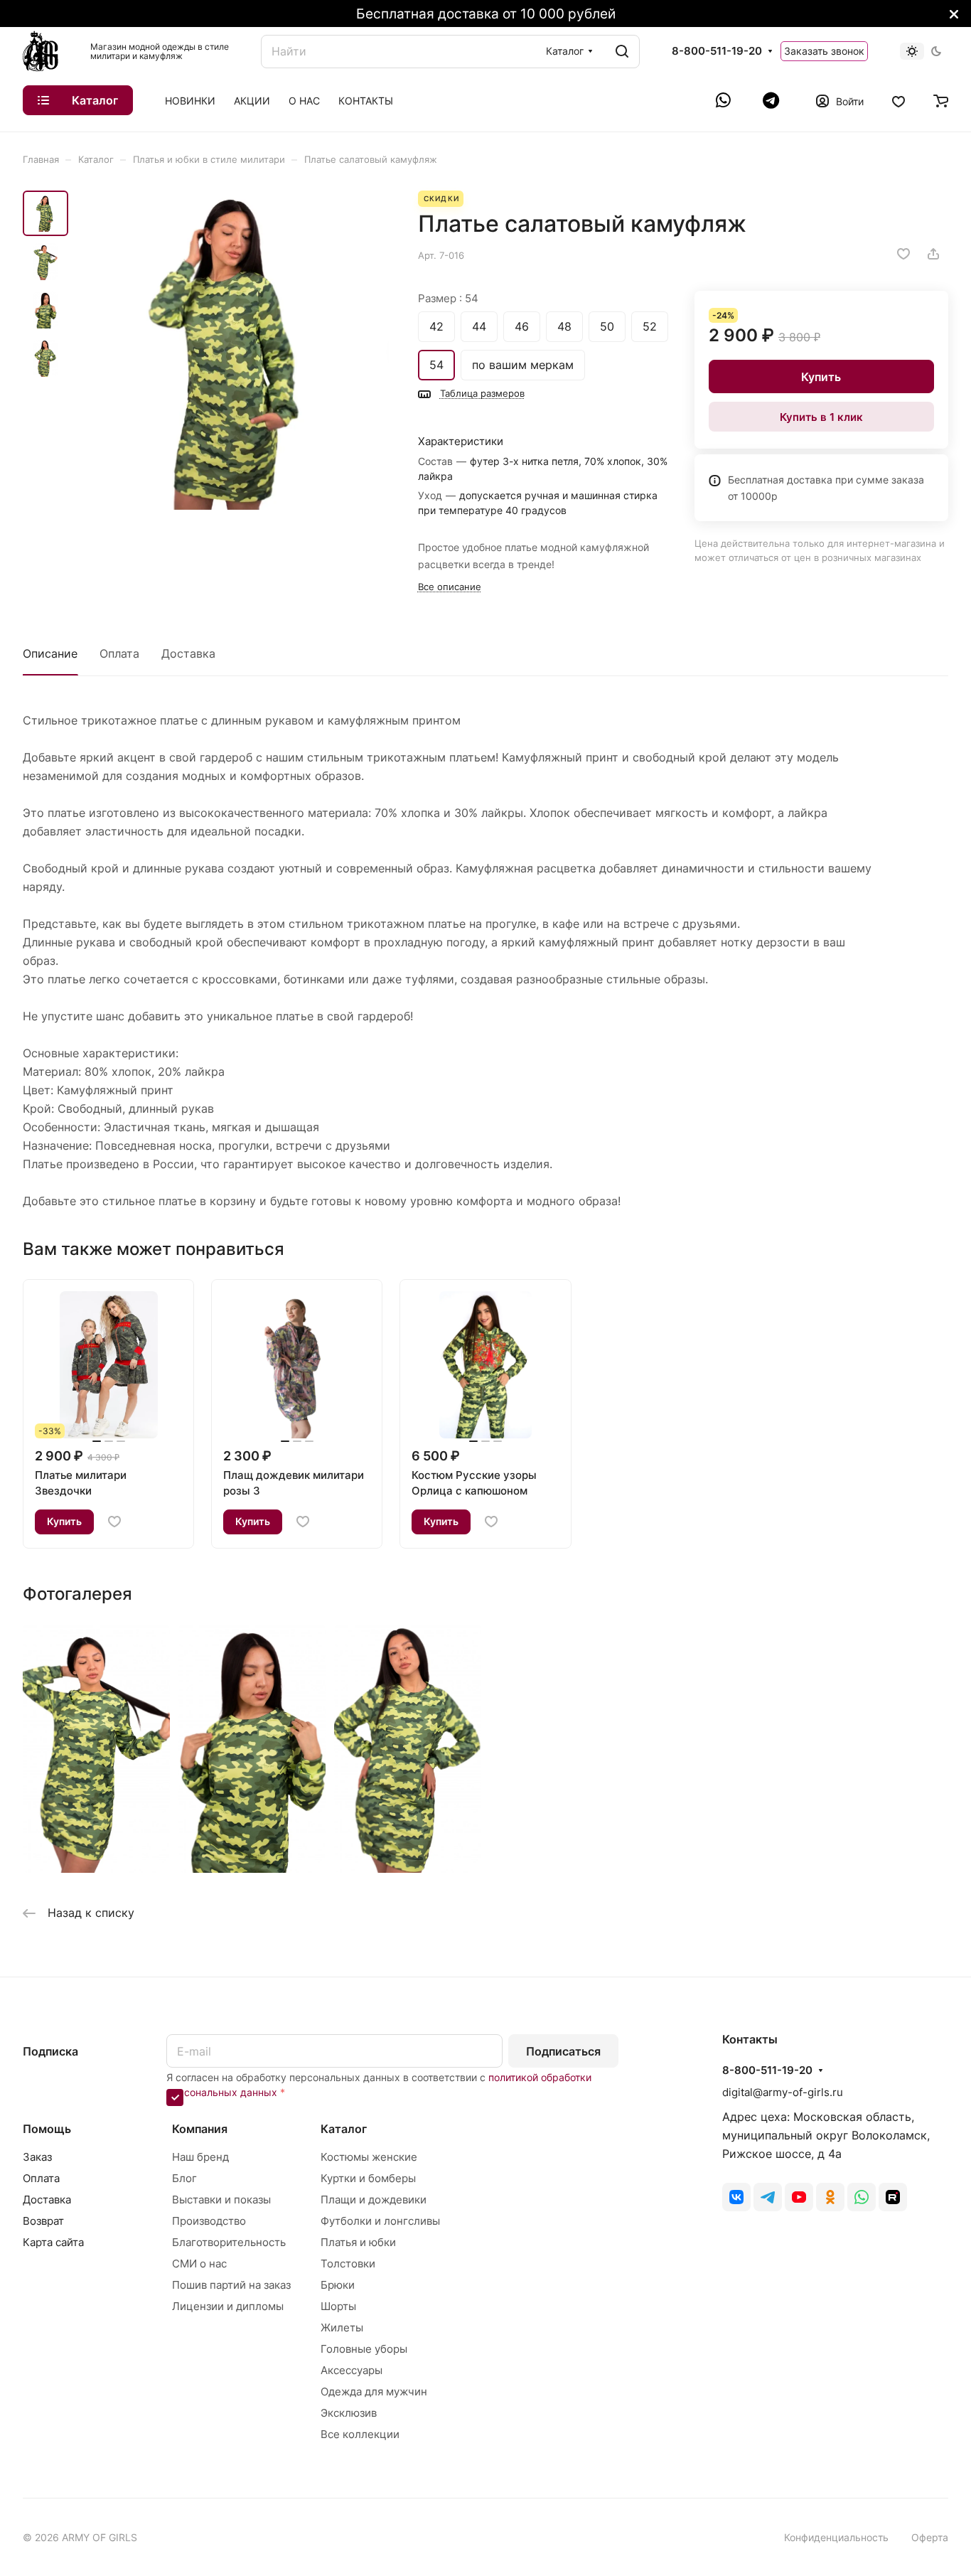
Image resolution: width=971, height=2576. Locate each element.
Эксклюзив (349, 2413)
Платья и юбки (358, 2242)
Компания (200, 2129)
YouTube (799, 2197)
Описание (50, 653)
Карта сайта (53, 2242)
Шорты (338, 2306)
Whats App (862, 2197)
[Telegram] (771, 100)
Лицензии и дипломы (228, 2306)
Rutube (893, 2197)
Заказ (37, 2157)
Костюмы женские (369, 2157)
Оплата (119, 653)
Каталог (344, 2129)
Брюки (338, 2285)
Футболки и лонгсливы (380, 2221)
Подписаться (563, 2051)
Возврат (43, 2221)
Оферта (930, 2537)
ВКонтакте (736, 2197)
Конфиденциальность (836, 2537)
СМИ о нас (199, 2264)
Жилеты (342, 2328)
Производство (209, 2221)
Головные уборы (364, 2349)
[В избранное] (903, 254)
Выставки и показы (221, 2200)
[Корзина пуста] (941, 100)
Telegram (768, 2197)
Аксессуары (352, 2370)
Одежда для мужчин (374, 2391)
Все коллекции (360, 2434)
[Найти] (622, 52)
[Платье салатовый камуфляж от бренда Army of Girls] (233, 350)
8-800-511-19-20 (717, 51)
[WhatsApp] (725, 100)
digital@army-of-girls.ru (783, 2092)
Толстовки (348, 2264)
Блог (184, 2178)
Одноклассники (830, 2197)
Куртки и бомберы (368, 2178)
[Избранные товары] (898, 100)
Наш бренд (200, 2157)
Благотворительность (229, 2242)
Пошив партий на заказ (231, 2285)
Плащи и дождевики (374, 2200)
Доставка (188, 653)
